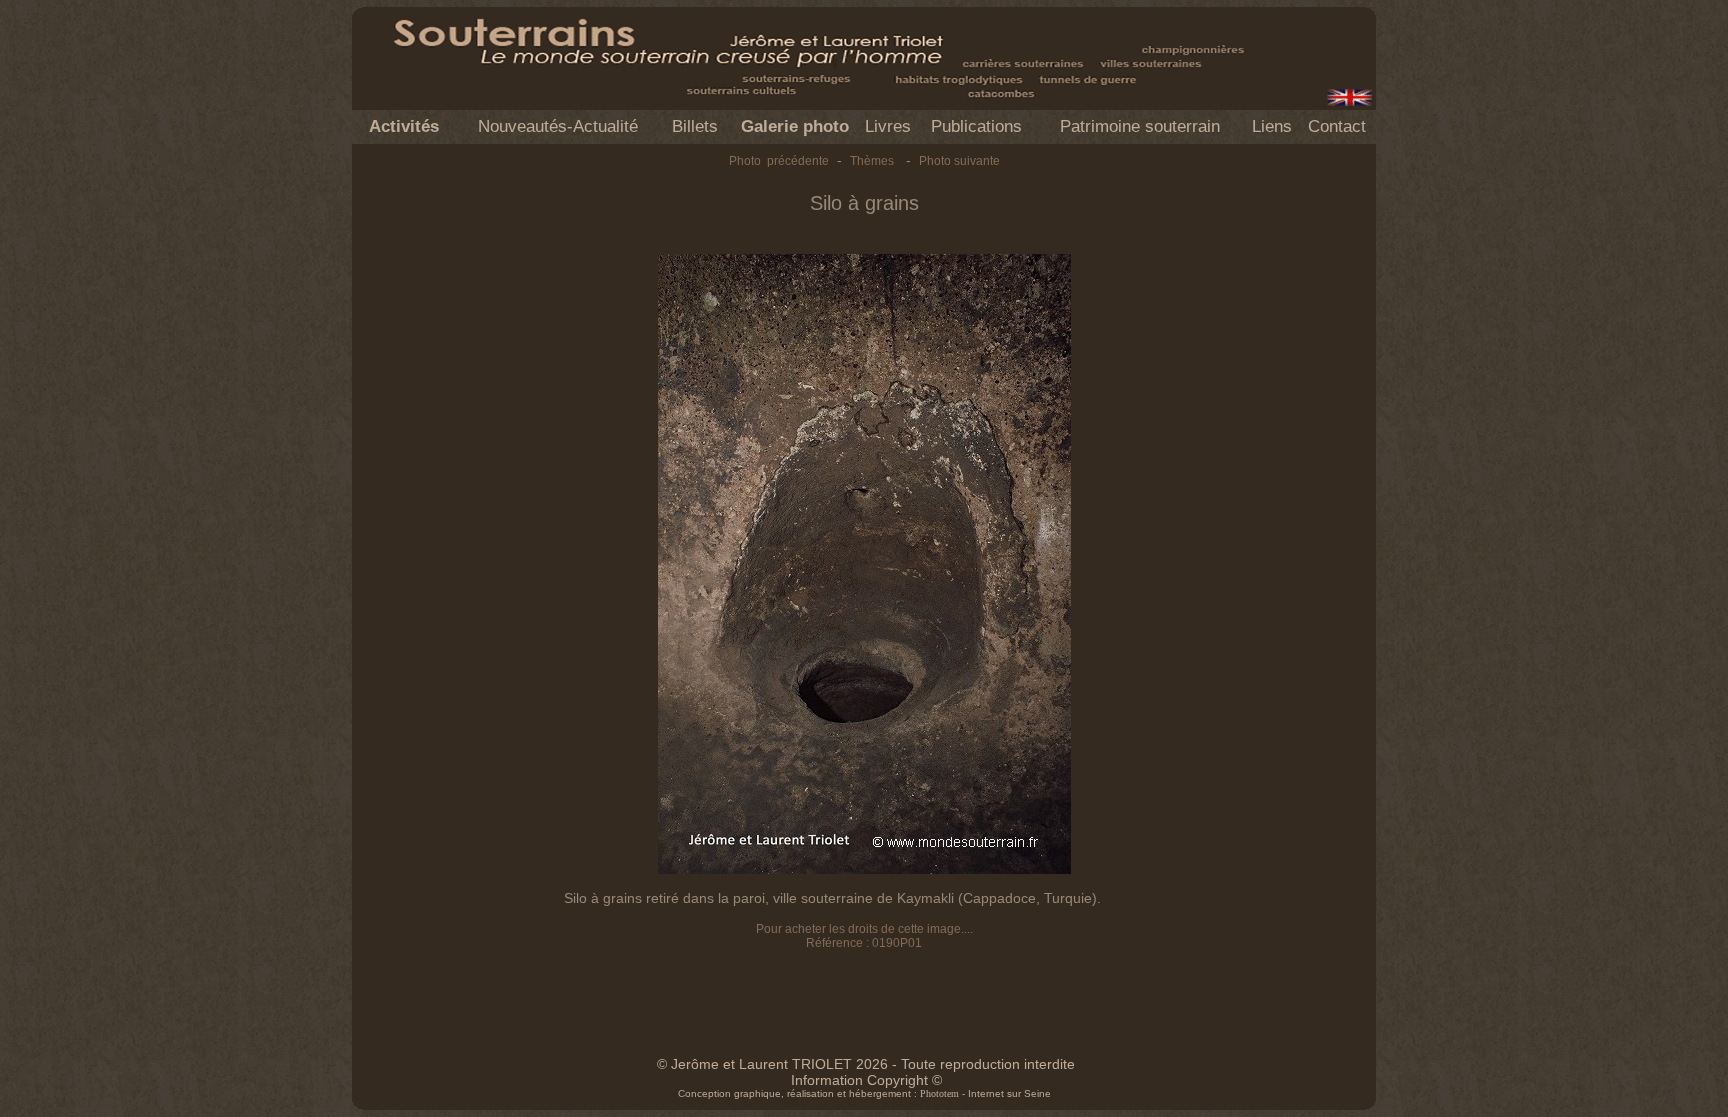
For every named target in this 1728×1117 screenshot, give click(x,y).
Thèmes (872, 161)
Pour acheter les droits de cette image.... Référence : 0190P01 (864, 936)
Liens (1272, 126)
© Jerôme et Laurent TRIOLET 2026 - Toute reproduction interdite (866, 1064)
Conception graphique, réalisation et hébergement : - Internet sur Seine (864, 1093)
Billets (695, 126)
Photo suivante (959, 161)
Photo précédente (779, 161)
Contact (1337, 126)
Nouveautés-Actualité (558, 126)
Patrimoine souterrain (1140, 126)
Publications (976, 126)
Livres (888, 126)
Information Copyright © (866, 1080)
